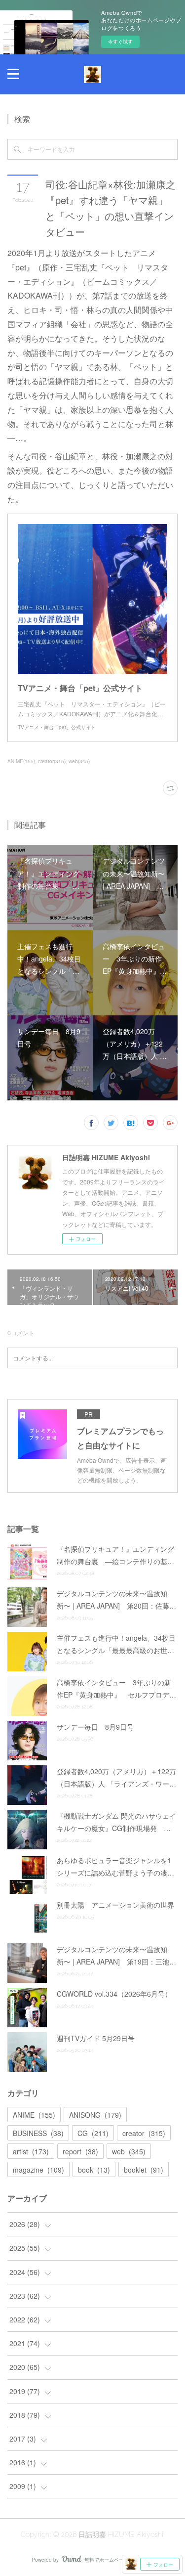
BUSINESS (38, 2133)
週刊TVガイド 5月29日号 (96, 2038)
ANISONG (95, 2115)
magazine (38, 2170)
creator (144, 2133)
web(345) (79, 761)
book (94, 2170)
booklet (144, 2170)
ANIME (34, 2115)
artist (31, 2151)
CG (93, 2133)
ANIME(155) (21, 761)
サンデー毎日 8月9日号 (95, 1727)
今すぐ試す (120, 42)
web (129, 2151)
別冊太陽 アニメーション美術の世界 (115, 1905)
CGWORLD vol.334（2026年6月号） (114, 1994)
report (80, 2151)
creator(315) (52, 761)
